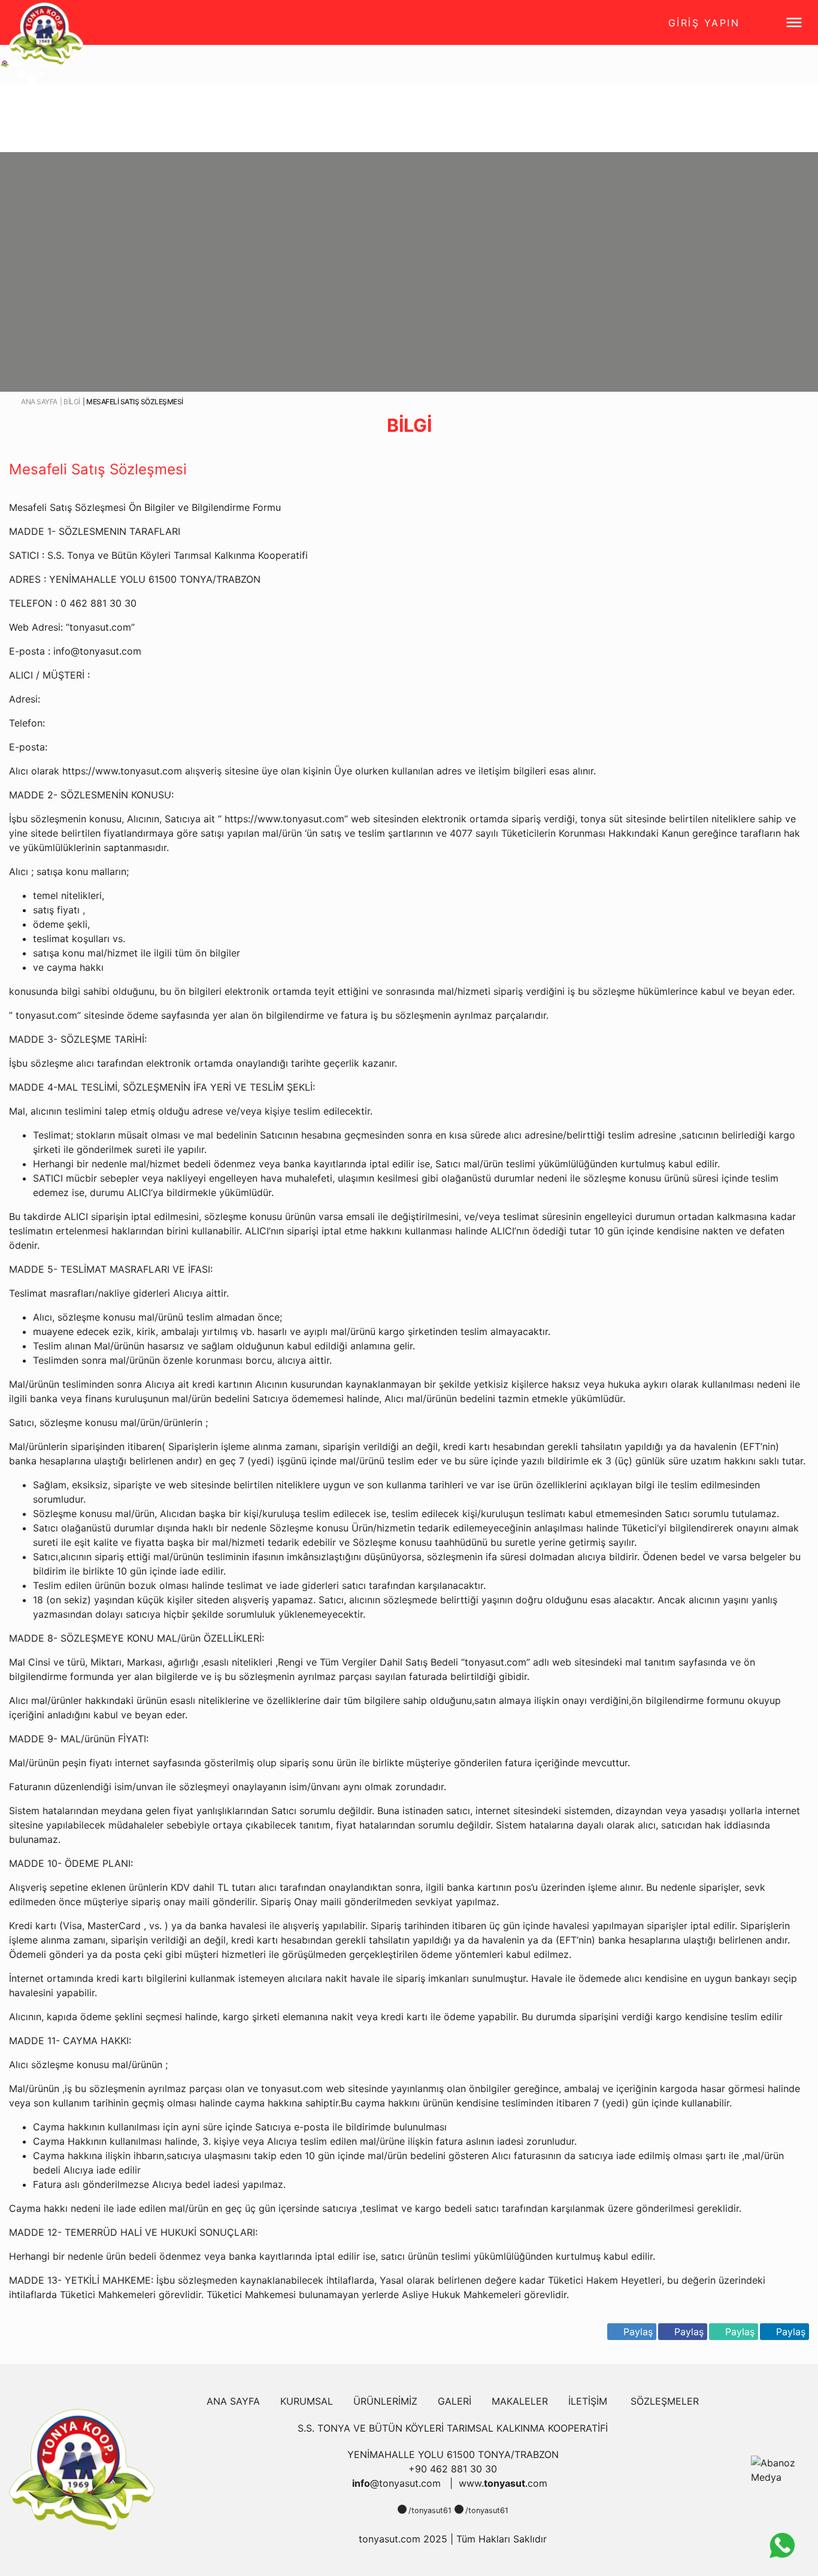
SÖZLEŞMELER (665, 2401)
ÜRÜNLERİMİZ (385, 2401)
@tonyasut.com (398, 2483)
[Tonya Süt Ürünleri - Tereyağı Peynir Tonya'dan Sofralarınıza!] (82, 2469)
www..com (503, 2483)
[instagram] (459, 2509)
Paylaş (791, 2332)
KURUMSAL (307, 2401)
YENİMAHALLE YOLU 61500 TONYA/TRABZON (453, 2454)
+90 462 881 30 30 (453, 2469)
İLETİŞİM (588, 2401)
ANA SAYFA (233, 2401)
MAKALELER (520, 2401)
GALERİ (455, 2401)
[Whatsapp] (782, 2545)
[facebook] (402, 2509)
